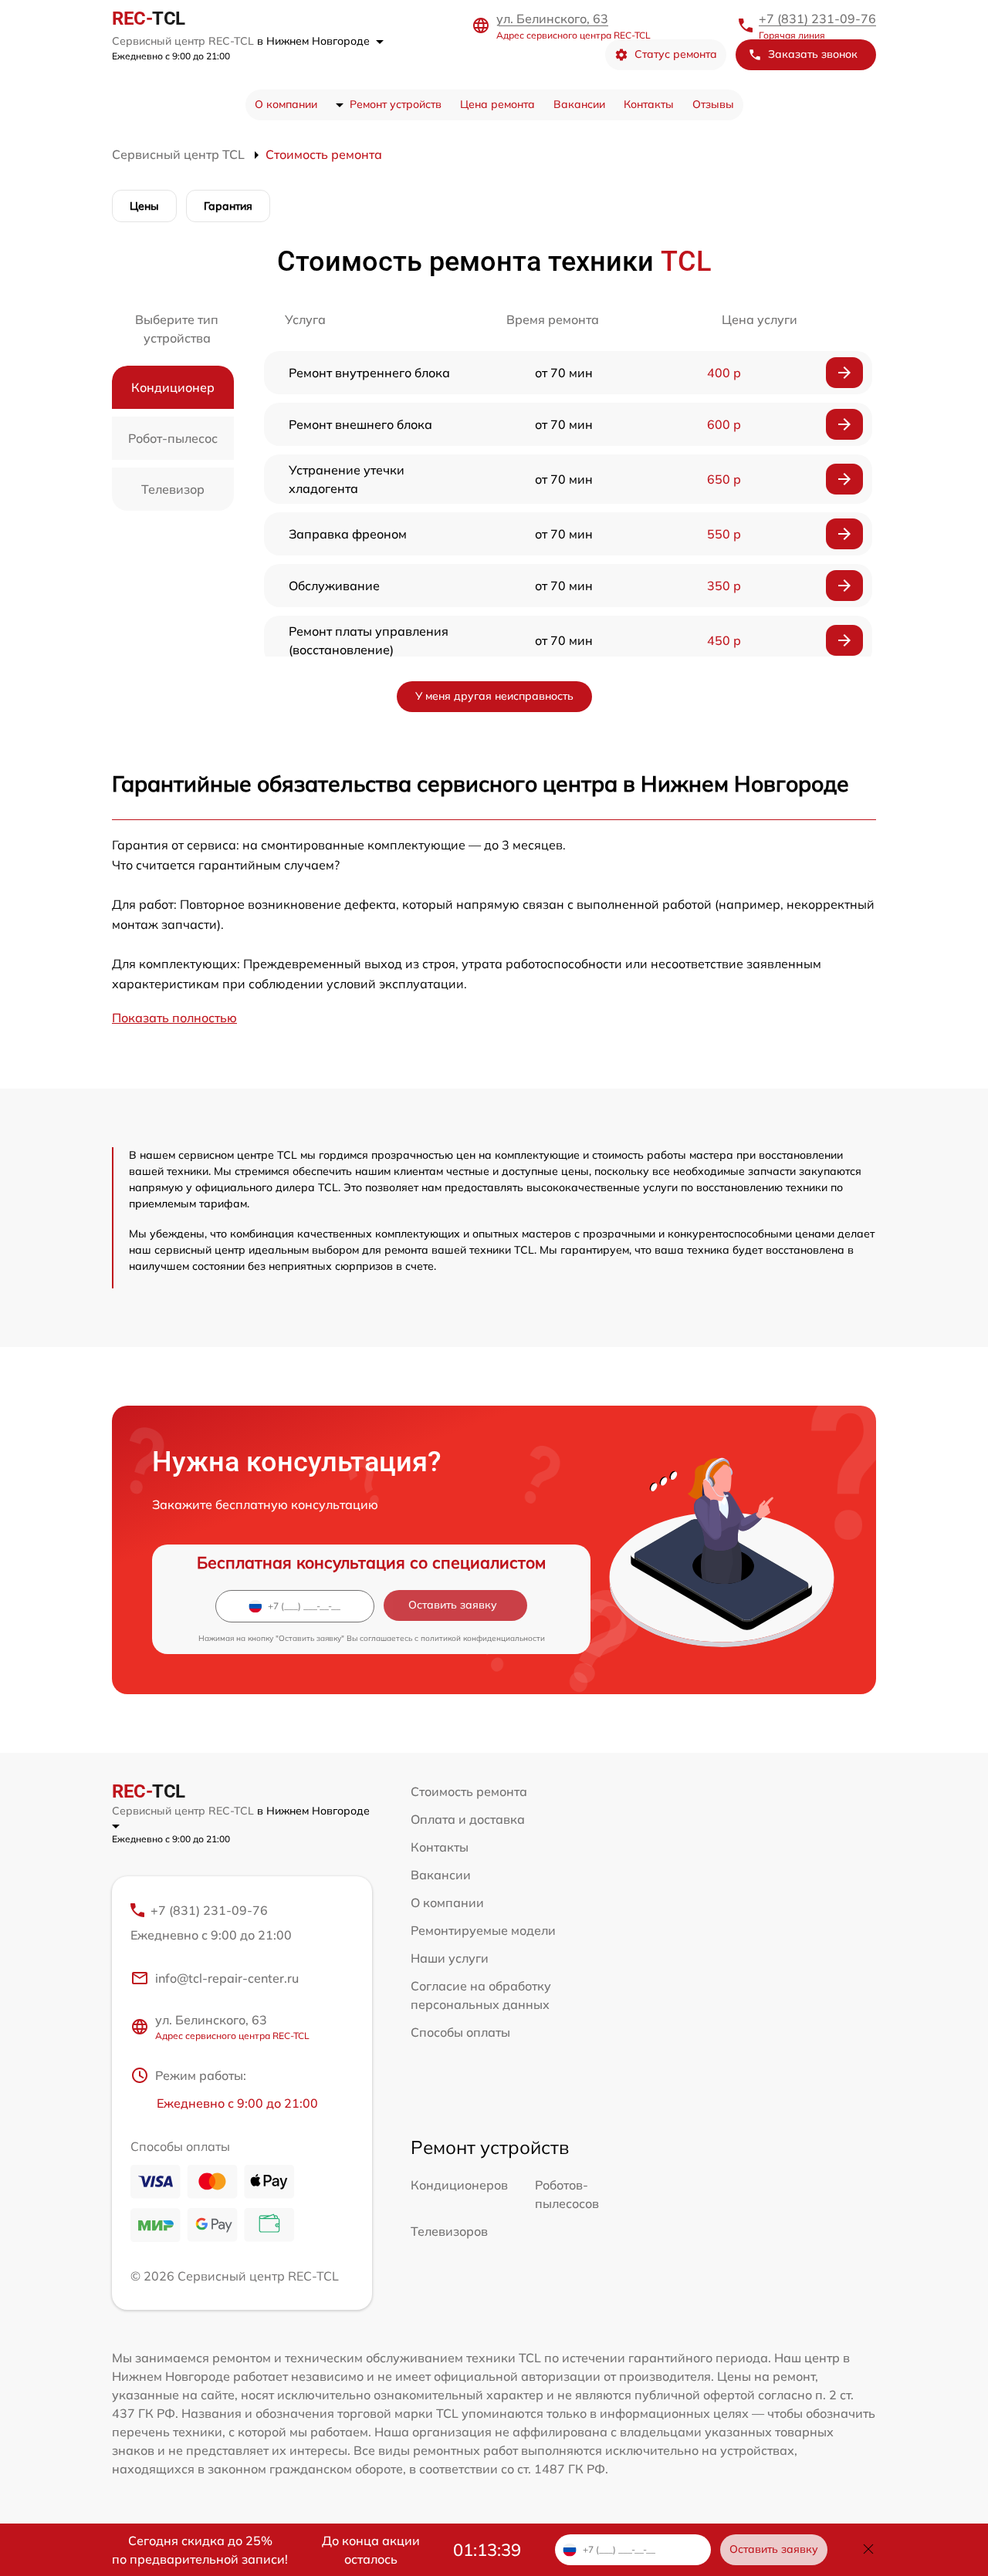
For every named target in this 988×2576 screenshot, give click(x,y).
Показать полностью (174, 1018)
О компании (286, 104)
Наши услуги (450, 1958)
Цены (144, 206)
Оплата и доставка (468, 1819)
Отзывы (713, 104)
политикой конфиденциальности (483, 1638)
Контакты (649, 104)
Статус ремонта (676, 54)
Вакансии (579, 104)
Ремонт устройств (396, 104)
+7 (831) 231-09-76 (817, 19)
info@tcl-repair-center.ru (227, 1978)
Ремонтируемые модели (483, 1930)
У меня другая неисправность (494, 696)
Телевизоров (449, 2231)
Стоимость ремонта (469, 1791)
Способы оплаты (460, 2032)
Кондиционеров (459, 2185)
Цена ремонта (497, 104)
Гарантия (228, 206)
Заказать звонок (813, 54)
